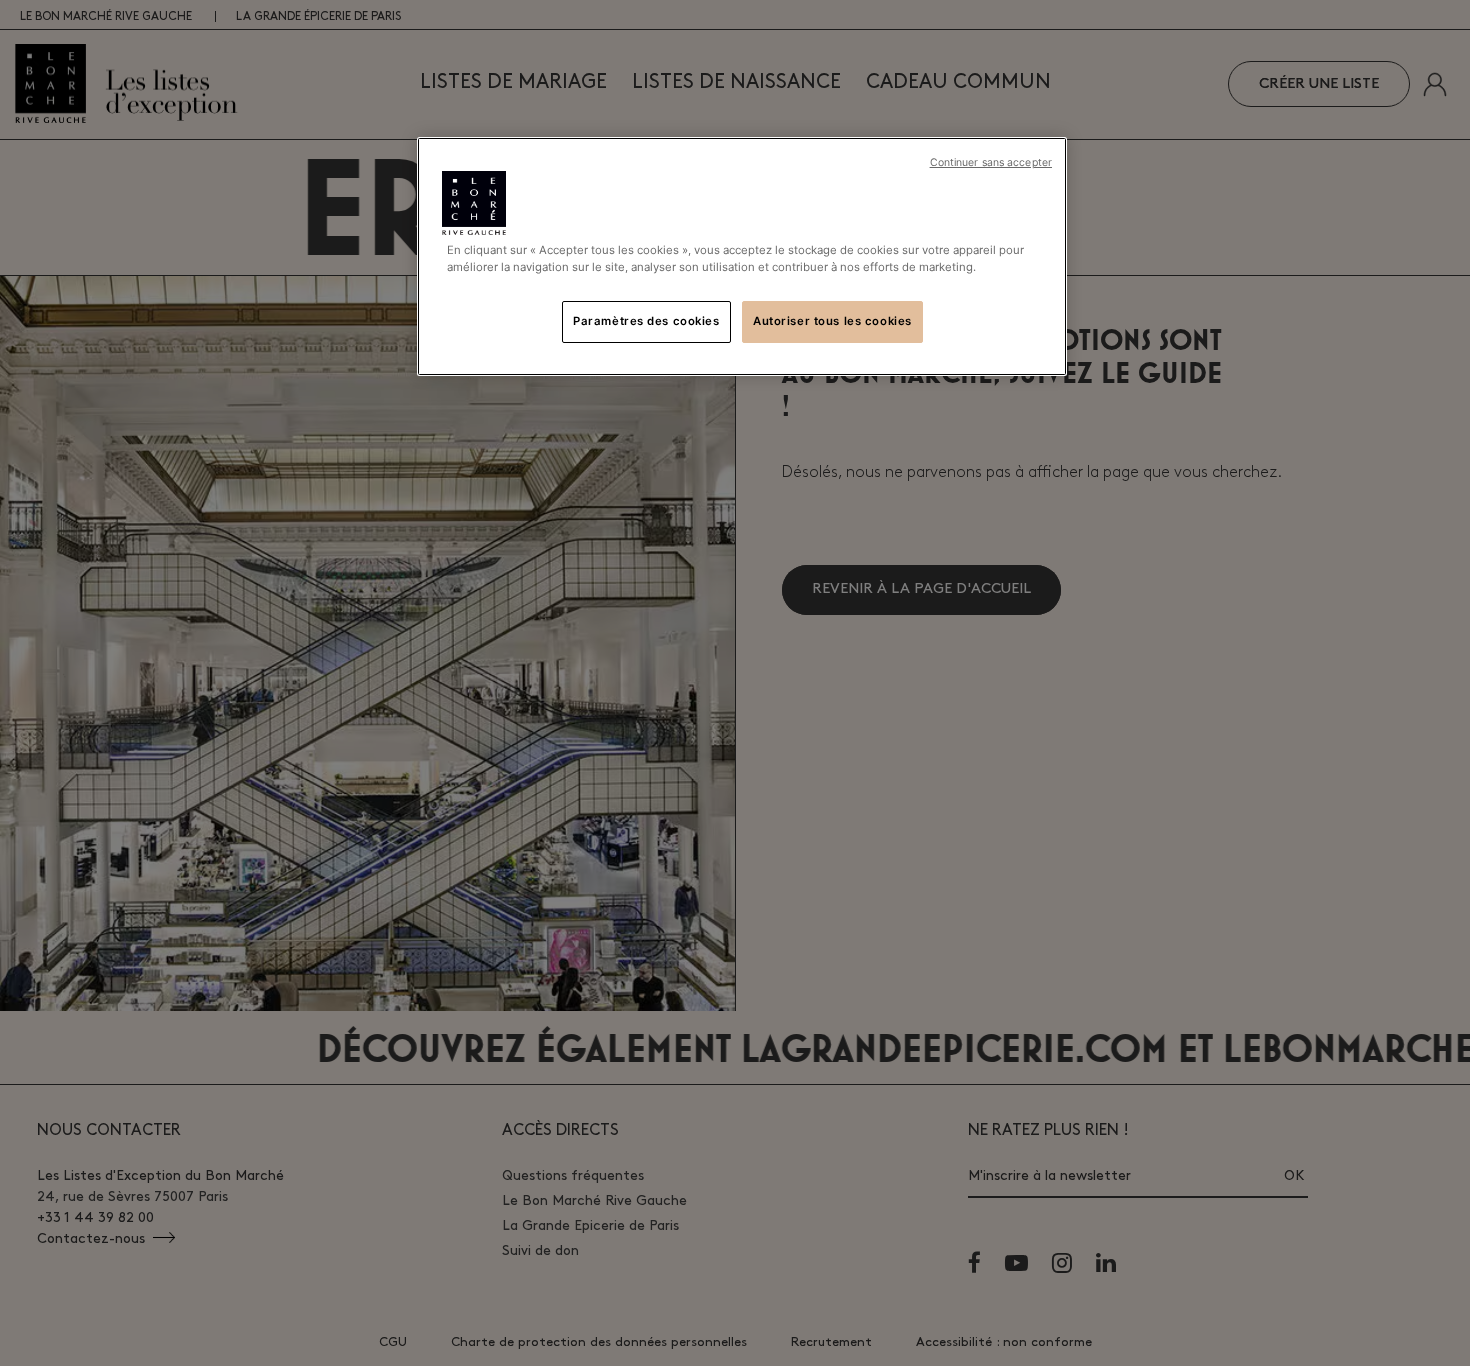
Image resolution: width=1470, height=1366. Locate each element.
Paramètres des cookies (646, 321)
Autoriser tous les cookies (832, 321)
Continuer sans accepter (991, 162)
